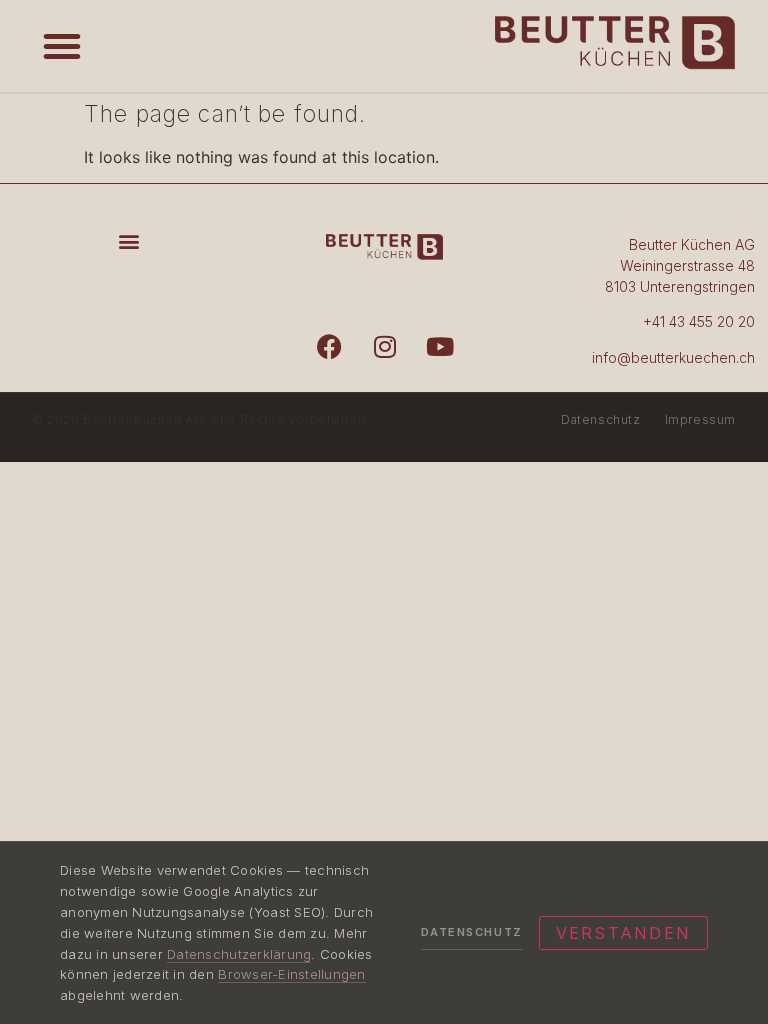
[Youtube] (440, 346)
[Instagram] (385, 346)
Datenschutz (601, 419)
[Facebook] (330, 346)
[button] (62, 46)
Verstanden (623, 933)
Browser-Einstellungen (291, 974)
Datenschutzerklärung (239, 954)
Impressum (700, 419)
